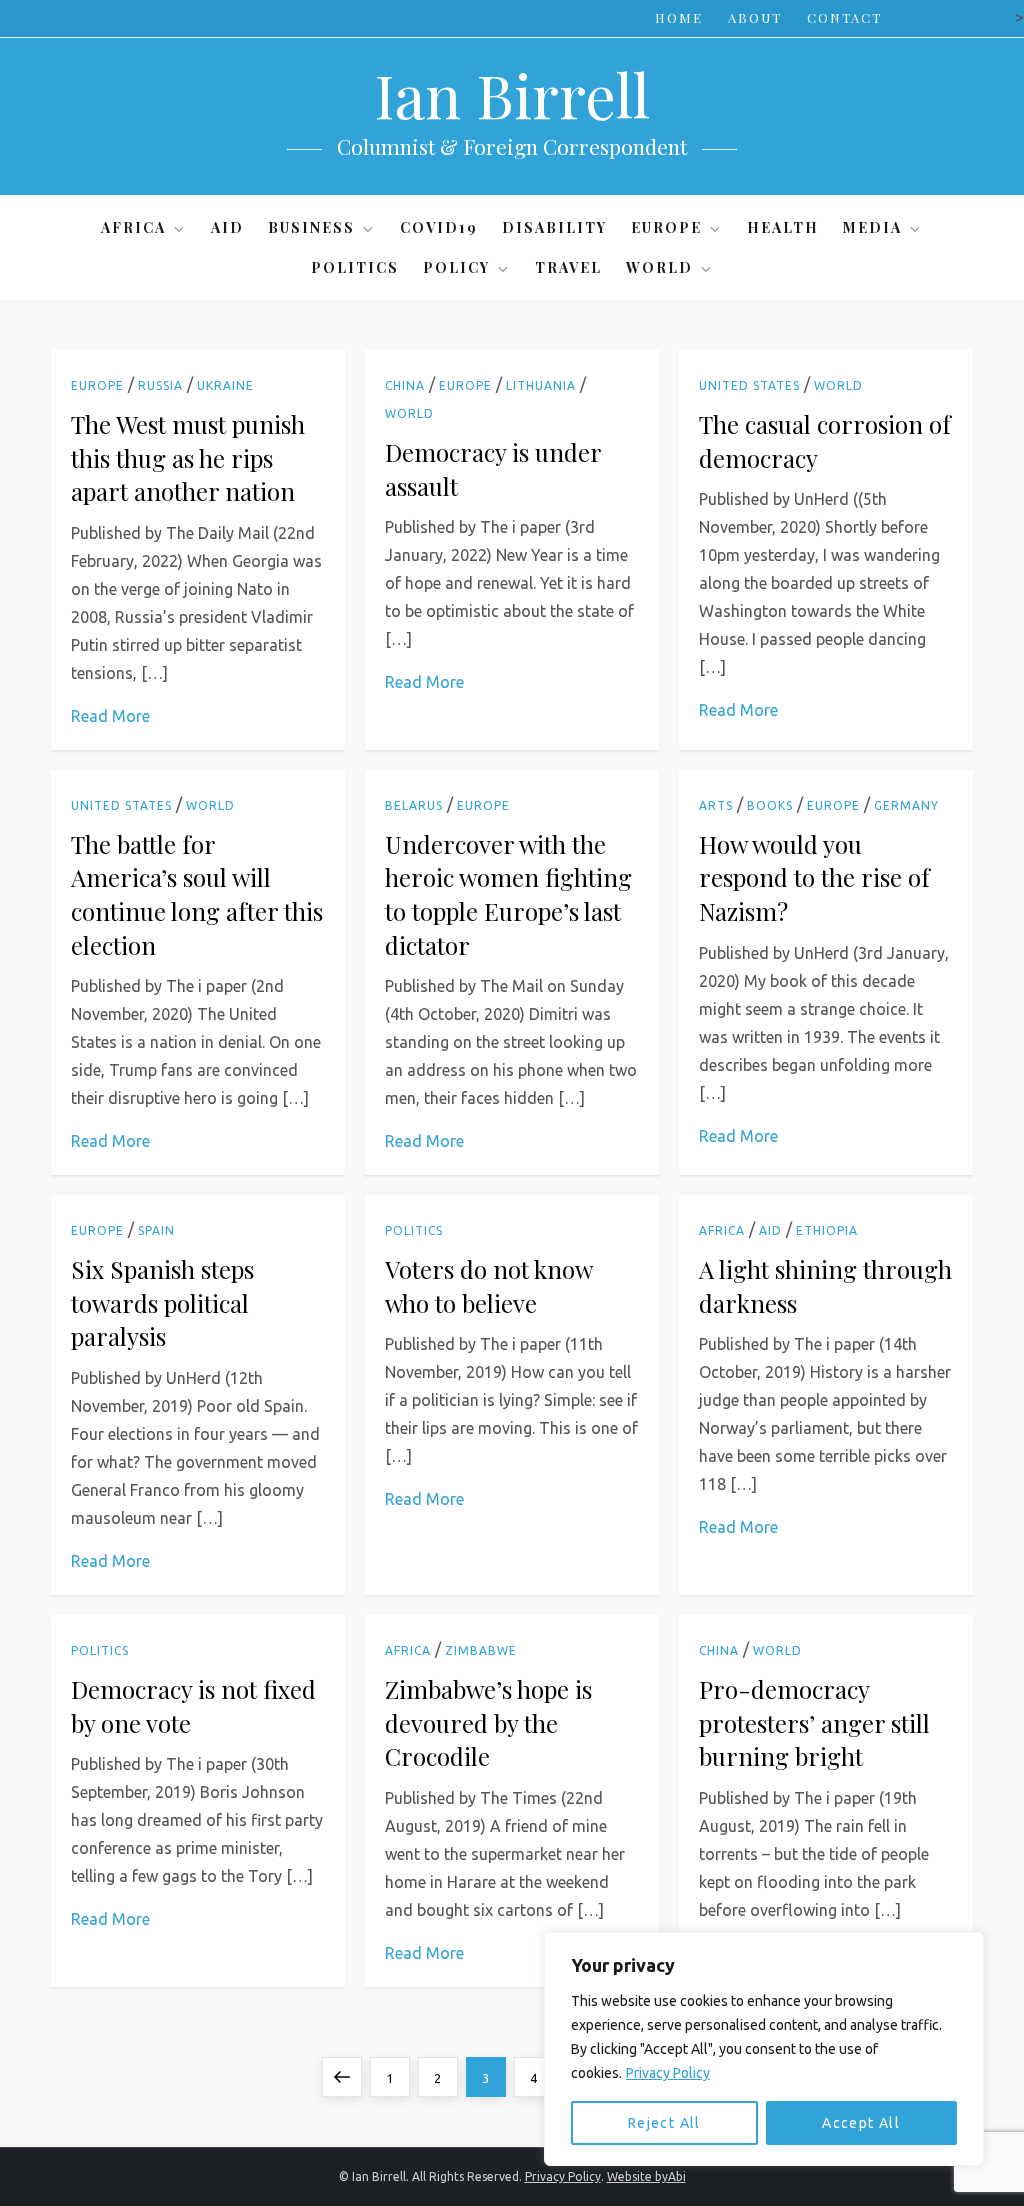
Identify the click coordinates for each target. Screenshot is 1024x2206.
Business (311, 227)
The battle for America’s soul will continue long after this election (197, 894)
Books (770, 805)
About (755, 17)
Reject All (664, 2123)
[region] (764, 2049)
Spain (156, 1230)
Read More (110, 716)
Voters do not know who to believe (488, 1286)
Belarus (414, 805)
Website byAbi (646, 2176)
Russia (160, 385)
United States (749, 385)
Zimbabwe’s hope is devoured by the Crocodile (488, 1722)
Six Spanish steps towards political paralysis (162, 1302)
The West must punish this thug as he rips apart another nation (188, 457)
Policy (456, 267)
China (405, 385)
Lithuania (541, 385)
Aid (227, 227)
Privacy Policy (668, 2073)
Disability (554, 227)
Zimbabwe (481, 1650)
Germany (906, 805)
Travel (568, 267)
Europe (666, 227)
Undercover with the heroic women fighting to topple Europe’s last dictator (508, 894)
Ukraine (225, 385)
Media (872, 227)
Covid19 (439, 227)
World (659, 267)
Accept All (861, 2123)
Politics (355, 267)
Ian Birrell (512, 94)
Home (679, 17)
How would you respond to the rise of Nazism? (814, 877)
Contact (844, 17)
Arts (716, 805)
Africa (133, 227)
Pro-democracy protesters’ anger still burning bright (814, 1722)
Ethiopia (827, 1230)
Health (783, 227)
